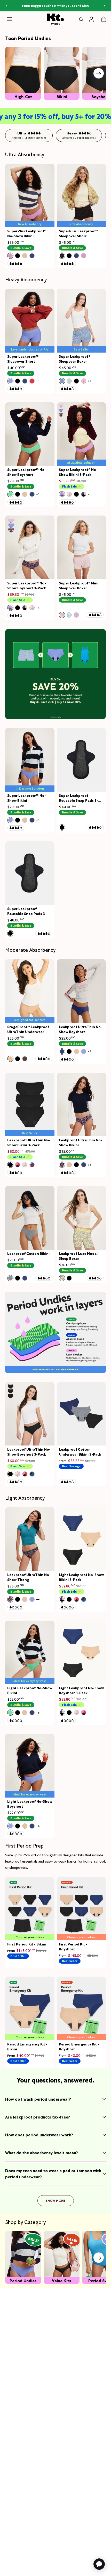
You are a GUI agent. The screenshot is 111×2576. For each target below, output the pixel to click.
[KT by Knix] (56, 19)
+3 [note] (89, 381)
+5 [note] (38, 494)
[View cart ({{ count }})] (104, 19)
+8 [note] (89, 1051)
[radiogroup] (21, 256)
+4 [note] (38, 381)
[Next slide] (99, 73)
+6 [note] (89, 1165)
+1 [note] (89, 494)
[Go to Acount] (91, 19)
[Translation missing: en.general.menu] (9, 19)
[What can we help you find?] (80, 19)
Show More (56, 2201)
